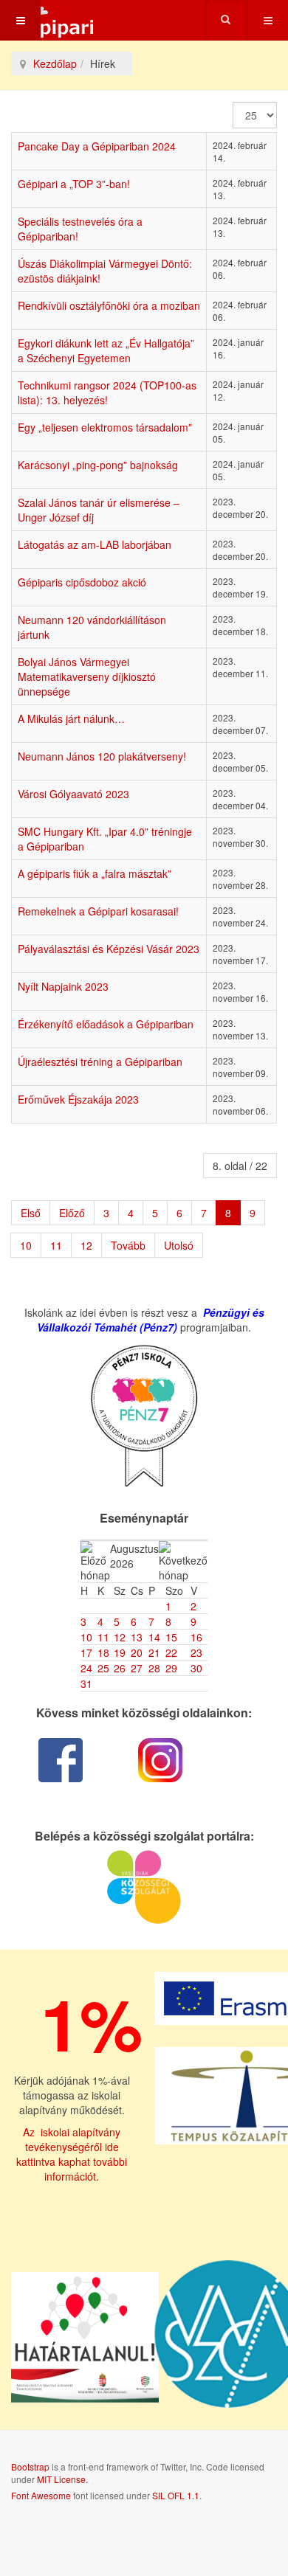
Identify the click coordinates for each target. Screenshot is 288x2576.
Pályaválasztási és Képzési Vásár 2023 (109, 949)
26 (120, 1668)
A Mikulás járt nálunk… (71, 719)
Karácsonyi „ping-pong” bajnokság (98, 465)
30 (196, 1668)
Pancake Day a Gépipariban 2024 (97, 146)
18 (103, 1652)
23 (196, 1652)
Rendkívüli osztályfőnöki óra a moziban (109, 305)
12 (86, 1245)
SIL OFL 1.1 (176, 2495)
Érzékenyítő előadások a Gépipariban (106, 1024)
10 (26, 1245)
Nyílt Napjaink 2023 (63, 986)
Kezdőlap (55, 63)
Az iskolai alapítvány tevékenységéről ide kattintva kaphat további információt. (72, 2154)
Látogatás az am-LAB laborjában (95, 544)
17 (86, 1652)
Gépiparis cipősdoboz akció (82, 582)
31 (86, 1683)
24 (86, 1668)
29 (171, 1668)
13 (137, 1637)
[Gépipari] (48, 20)
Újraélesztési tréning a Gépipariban (100, 1062)
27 (137, 1668)
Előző (72, 1213)
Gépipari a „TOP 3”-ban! (74, 184)
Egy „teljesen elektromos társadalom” (105, 427)
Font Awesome (41, 2495)
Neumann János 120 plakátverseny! (102, 756)
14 (154, 1637)
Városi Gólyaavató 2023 (73, 794)
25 (103, 1668)
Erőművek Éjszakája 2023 (78, 1099)
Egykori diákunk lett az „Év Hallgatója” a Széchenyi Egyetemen (106, 350)
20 (137, 1652)
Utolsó (179, 1245)
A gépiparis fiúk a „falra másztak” (95, 873)
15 (171, 1637)
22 (171, 1652)
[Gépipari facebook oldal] (61, 1760)
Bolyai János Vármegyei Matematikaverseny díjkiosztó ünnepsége (87, 676)
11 (56, 1245)
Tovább (128, 1245)
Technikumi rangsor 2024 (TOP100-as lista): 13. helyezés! (107, 392)
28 (154, 1668)
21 (154, 1652)
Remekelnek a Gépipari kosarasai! (98, 911)
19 (120, 1652)
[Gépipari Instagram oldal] (161, 1760)
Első (31, 1213)
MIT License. (62, 2479)
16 (196, 1637)
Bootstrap (30, 2466)
